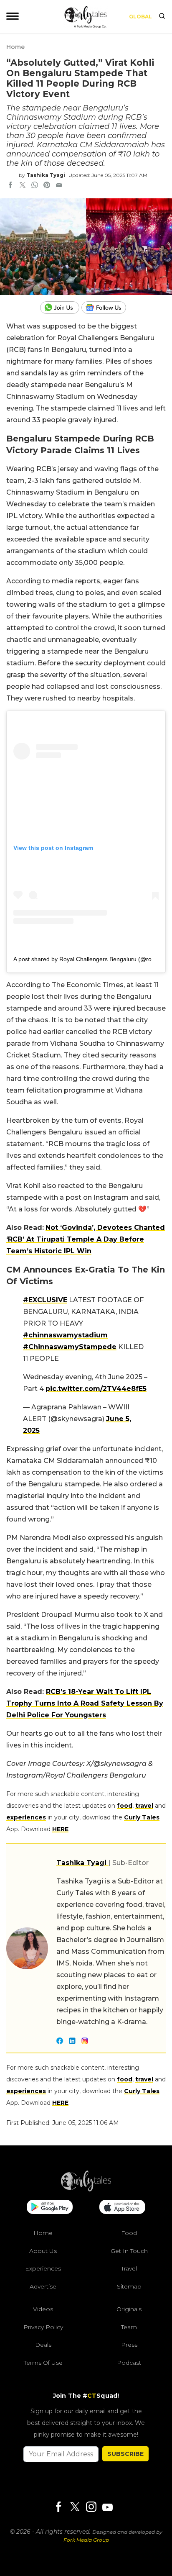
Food (129, 2233)
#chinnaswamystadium (65, 1335)
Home (15, 47)
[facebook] (10, 186)
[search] (162, 17)
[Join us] (61, 308)
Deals (43, 2345)
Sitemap (129, 2286)
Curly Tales (142, 1817)
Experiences (43, 2268)
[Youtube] (107, 2507)
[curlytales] (86, 2189)
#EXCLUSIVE (45, 1300)
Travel (129, 2268)
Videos (43, 2309)
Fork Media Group (86, 2540)
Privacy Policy (43, 2327)
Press (129, 2345)
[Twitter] (75, 2508)
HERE (60, 1829)
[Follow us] (107, 308)
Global (140, 17)
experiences (26, 1817)
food (125, 1806)
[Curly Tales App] (50, 2208)
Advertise (43, 2286)
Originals (129, 2309)
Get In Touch (129, 2251)
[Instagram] (91, 2508)
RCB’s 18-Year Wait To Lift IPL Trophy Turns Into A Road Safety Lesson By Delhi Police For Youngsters (85, 1703)
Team (129, 2327)
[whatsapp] (35, 186)
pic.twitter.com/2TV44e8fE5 (96, 1389)
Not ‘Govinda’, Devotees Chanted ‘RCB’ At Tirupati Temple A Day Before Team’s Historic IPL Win (86, 1239)
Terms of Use (43, 2363)
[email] (59, 186)
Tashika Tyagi (46, 175)
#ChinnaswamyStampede (70, 1347)
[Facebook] (58, 2508)
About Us (43, 2251)
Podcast (129, 2363)
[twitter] (23, 186)
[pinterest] (47, 186)
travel (144, 1806)
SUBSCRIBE (125, 2454)
